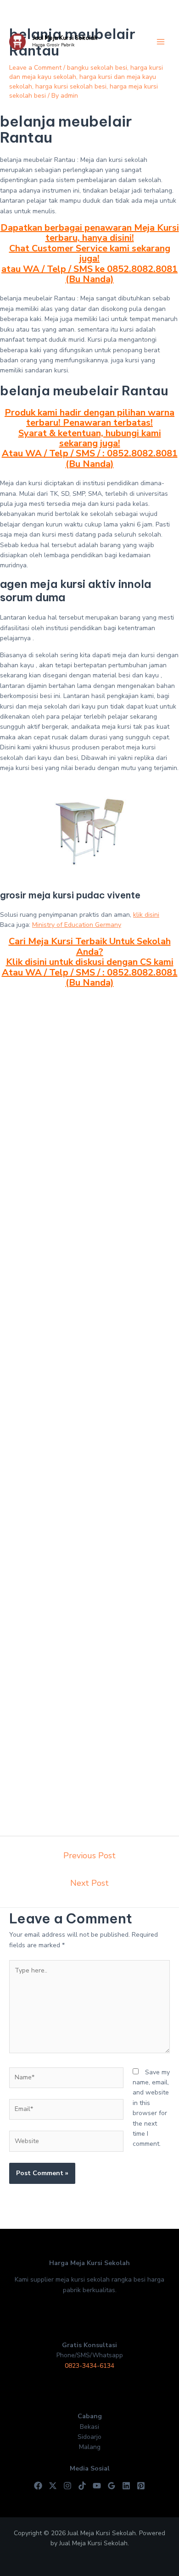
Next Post (89, 1883)
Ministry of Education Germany (77, 925)
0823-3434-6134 (89, 2366)
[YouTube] (97, 2486)
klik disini (146, 915)
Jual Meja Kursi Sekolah (65, 38)
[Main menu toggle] (160, 42)
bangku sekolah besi (97, 68)
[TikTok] (82, 2486)
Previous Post (89, 1856)
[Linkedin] (126, 2486)
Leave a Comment (35, 68)
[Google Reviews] (112, 2486)
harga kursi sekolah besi (71, 86)
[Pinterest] (141, 2486)
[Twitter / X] (53, 2486)
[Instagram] (67, 2486)
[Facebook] (38, 2486)
